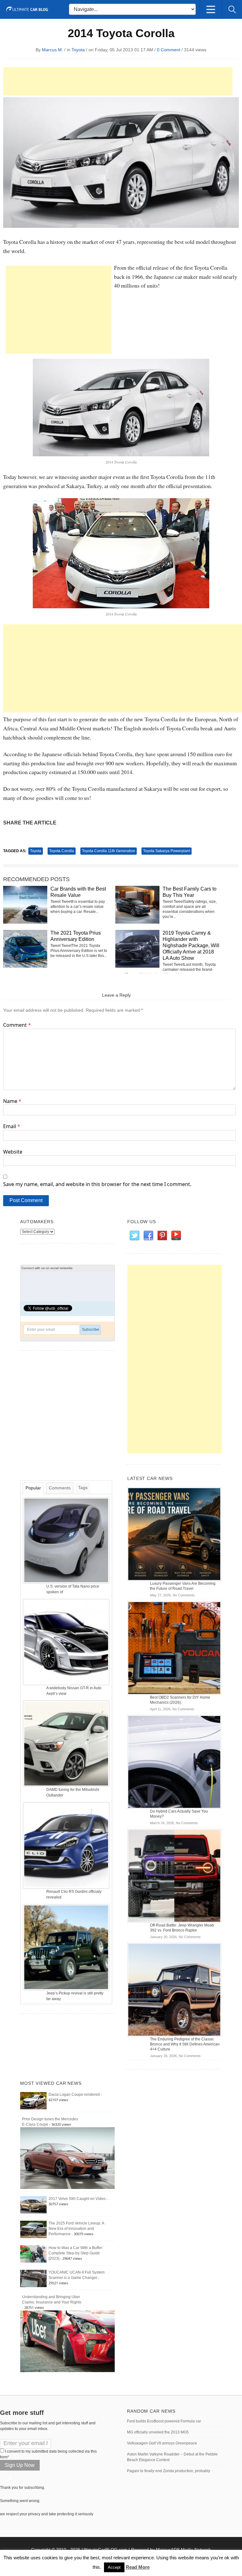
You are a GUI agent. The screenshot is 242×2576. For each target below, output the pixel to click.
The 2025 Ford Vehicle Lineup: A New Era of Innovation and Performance (76, 2229)
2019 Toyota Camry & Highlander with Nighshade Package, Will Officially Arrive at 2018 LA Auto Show (191, 945)
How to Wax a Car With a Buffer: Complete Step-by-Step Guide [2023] (76, 2253)
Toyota (78, 50)
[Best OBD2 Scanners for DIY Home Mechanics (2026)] (174, 1648)
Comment (17, 1025)
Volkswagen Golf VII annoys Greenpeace (162, 2443)
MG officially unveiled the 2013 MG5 (158, 2432)
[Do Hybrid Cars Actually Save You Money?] (174, 1762)
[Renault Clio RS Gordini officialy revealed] (67, 1845)
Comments (60, 1488)
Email (12, 1126)
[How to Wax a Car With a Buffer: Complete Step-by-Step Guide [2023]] (33, 2254)
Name (12, 1101)
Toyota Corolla (62, 851)
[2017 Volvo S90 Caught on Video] (33, 2205)
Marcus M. (52, 50)
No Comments (184, 1595)
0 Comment (169, 50)
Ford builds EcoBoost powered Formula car (164, 2421)
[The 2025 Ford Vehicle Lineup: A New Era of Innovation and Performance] (33, 2229)
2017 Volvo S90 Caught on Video (77, 2199)
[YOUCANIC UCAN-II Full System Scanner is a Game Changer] (33, 2278)
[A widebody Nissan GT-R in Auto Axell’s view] (67, 1642)
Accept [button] (114, 2567)
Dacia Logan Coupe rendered (74, 2095)
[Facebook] (148, 1236)
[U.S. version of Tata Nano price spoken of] (67, 1540)
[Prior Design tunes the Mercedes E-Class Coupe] (67, 2158)
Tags (83, 1488)
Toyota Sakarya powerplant (167, 851)
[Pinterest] (162, 1236)
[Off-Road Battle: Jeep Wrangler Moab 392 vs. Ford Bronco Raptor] (174, 1876)
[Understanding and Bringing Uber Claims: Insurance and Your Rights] (67, 2341)
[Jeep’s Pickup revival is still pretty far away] (67, 1947)
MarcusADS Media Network (183, 2550)
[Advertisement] (118, 81)
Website (13, 1152)
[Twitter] (134, 1236)
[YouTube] (176, 1236)
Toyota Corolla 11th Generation (109, 851)
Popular (33, 1488)
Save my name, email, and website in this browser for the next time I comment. (97, 1184)
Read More (138, 2567)
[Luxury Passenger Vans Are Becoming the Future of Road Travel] (174, 1534)
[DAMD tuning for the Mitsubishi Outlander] (67, 1743)
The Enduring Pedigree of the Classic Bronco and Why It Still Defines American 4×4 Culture (185, 2044)
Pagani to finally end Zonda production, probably (169, 2471)
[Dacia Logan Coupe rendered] (33, 2100)
